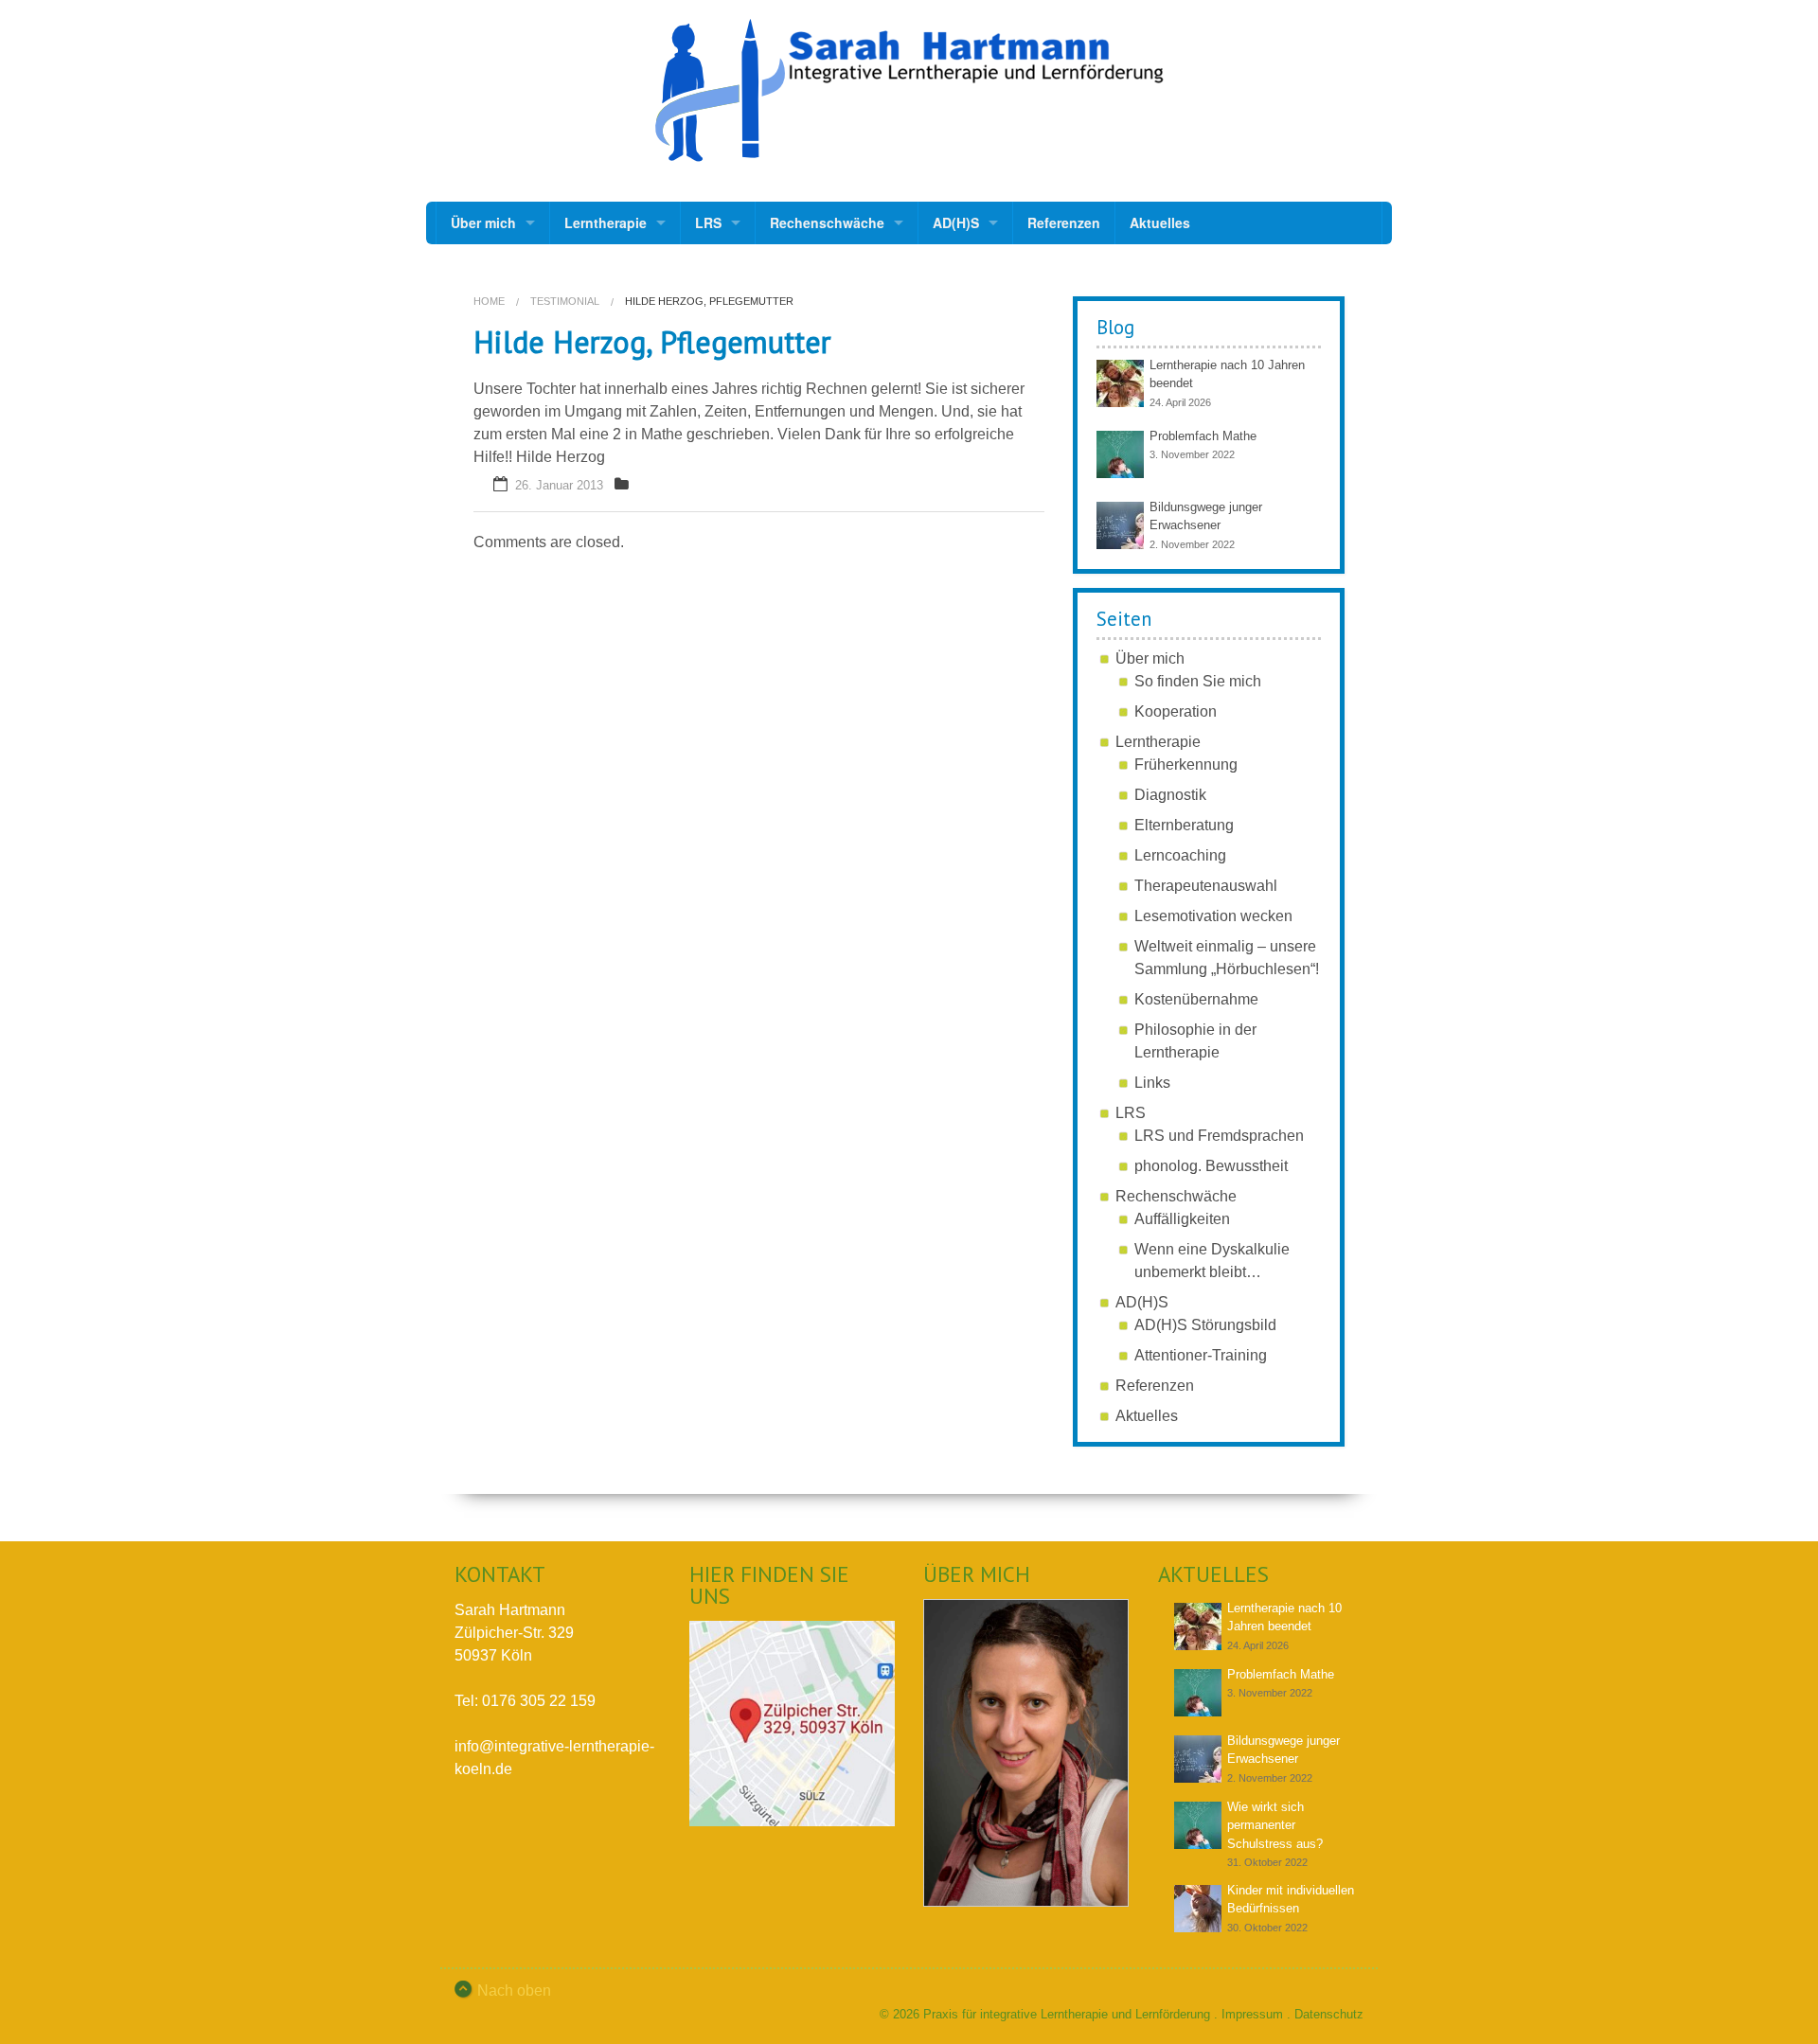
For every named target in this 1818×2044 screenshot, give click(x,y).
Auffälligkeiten (1182, 1219)
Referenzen (1064, 222)
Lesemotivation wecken (1213, 916)
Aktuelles (1160, 222)
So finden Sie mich (1198, 681)
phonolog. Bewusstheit (1211, 1166)
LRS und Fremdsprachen (1219, 1136)
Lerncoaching (1180, 855)
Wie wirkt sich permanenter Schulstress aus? (1275, 1825)
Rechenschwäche (827, 222)
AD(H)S (956, 222)
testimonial (565, 301)
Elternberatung (1184, 825)
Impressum (1252, 2014)
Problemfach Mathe (1203, 436)
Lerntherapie (606, 222)
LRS (708, 222)
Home (489, 301)
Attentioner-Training (1201, 1355)
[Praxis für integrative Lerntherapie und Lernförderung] (909, 90)
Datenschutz (1329, 2014)
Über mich (483, 222)
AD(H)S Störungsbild (1205, 1325)
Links (1152, 1083)
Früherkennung (1186, 764)
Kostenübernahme (1196, 999)
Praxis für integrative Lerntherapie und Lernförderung (1067, 2014)
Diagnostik (1170, 795)
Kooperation (1176, 711)
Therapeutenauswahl (1206, 886)
